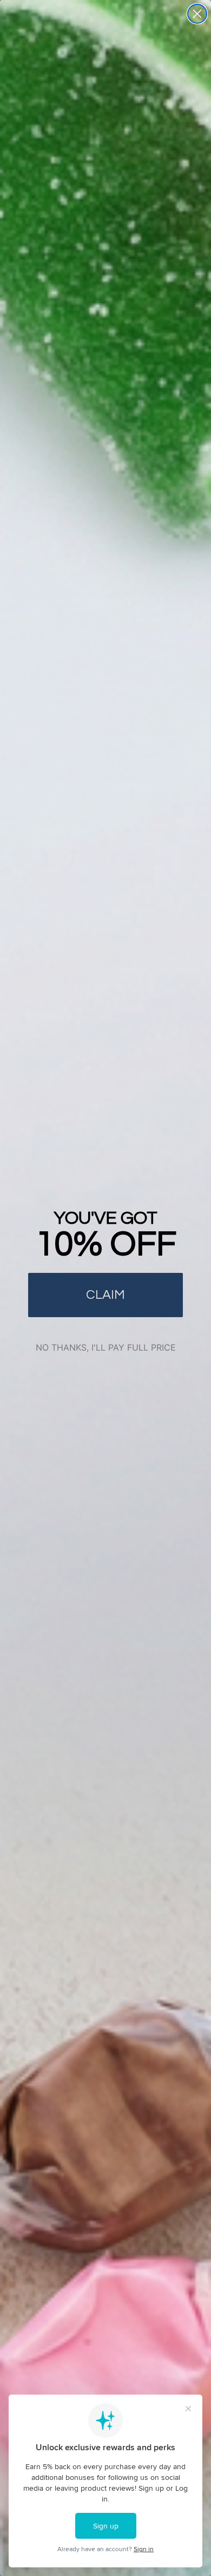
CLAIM (105, 1295)
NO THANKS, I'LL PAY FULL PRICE (106, 1347)
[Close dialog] (197, 14)
